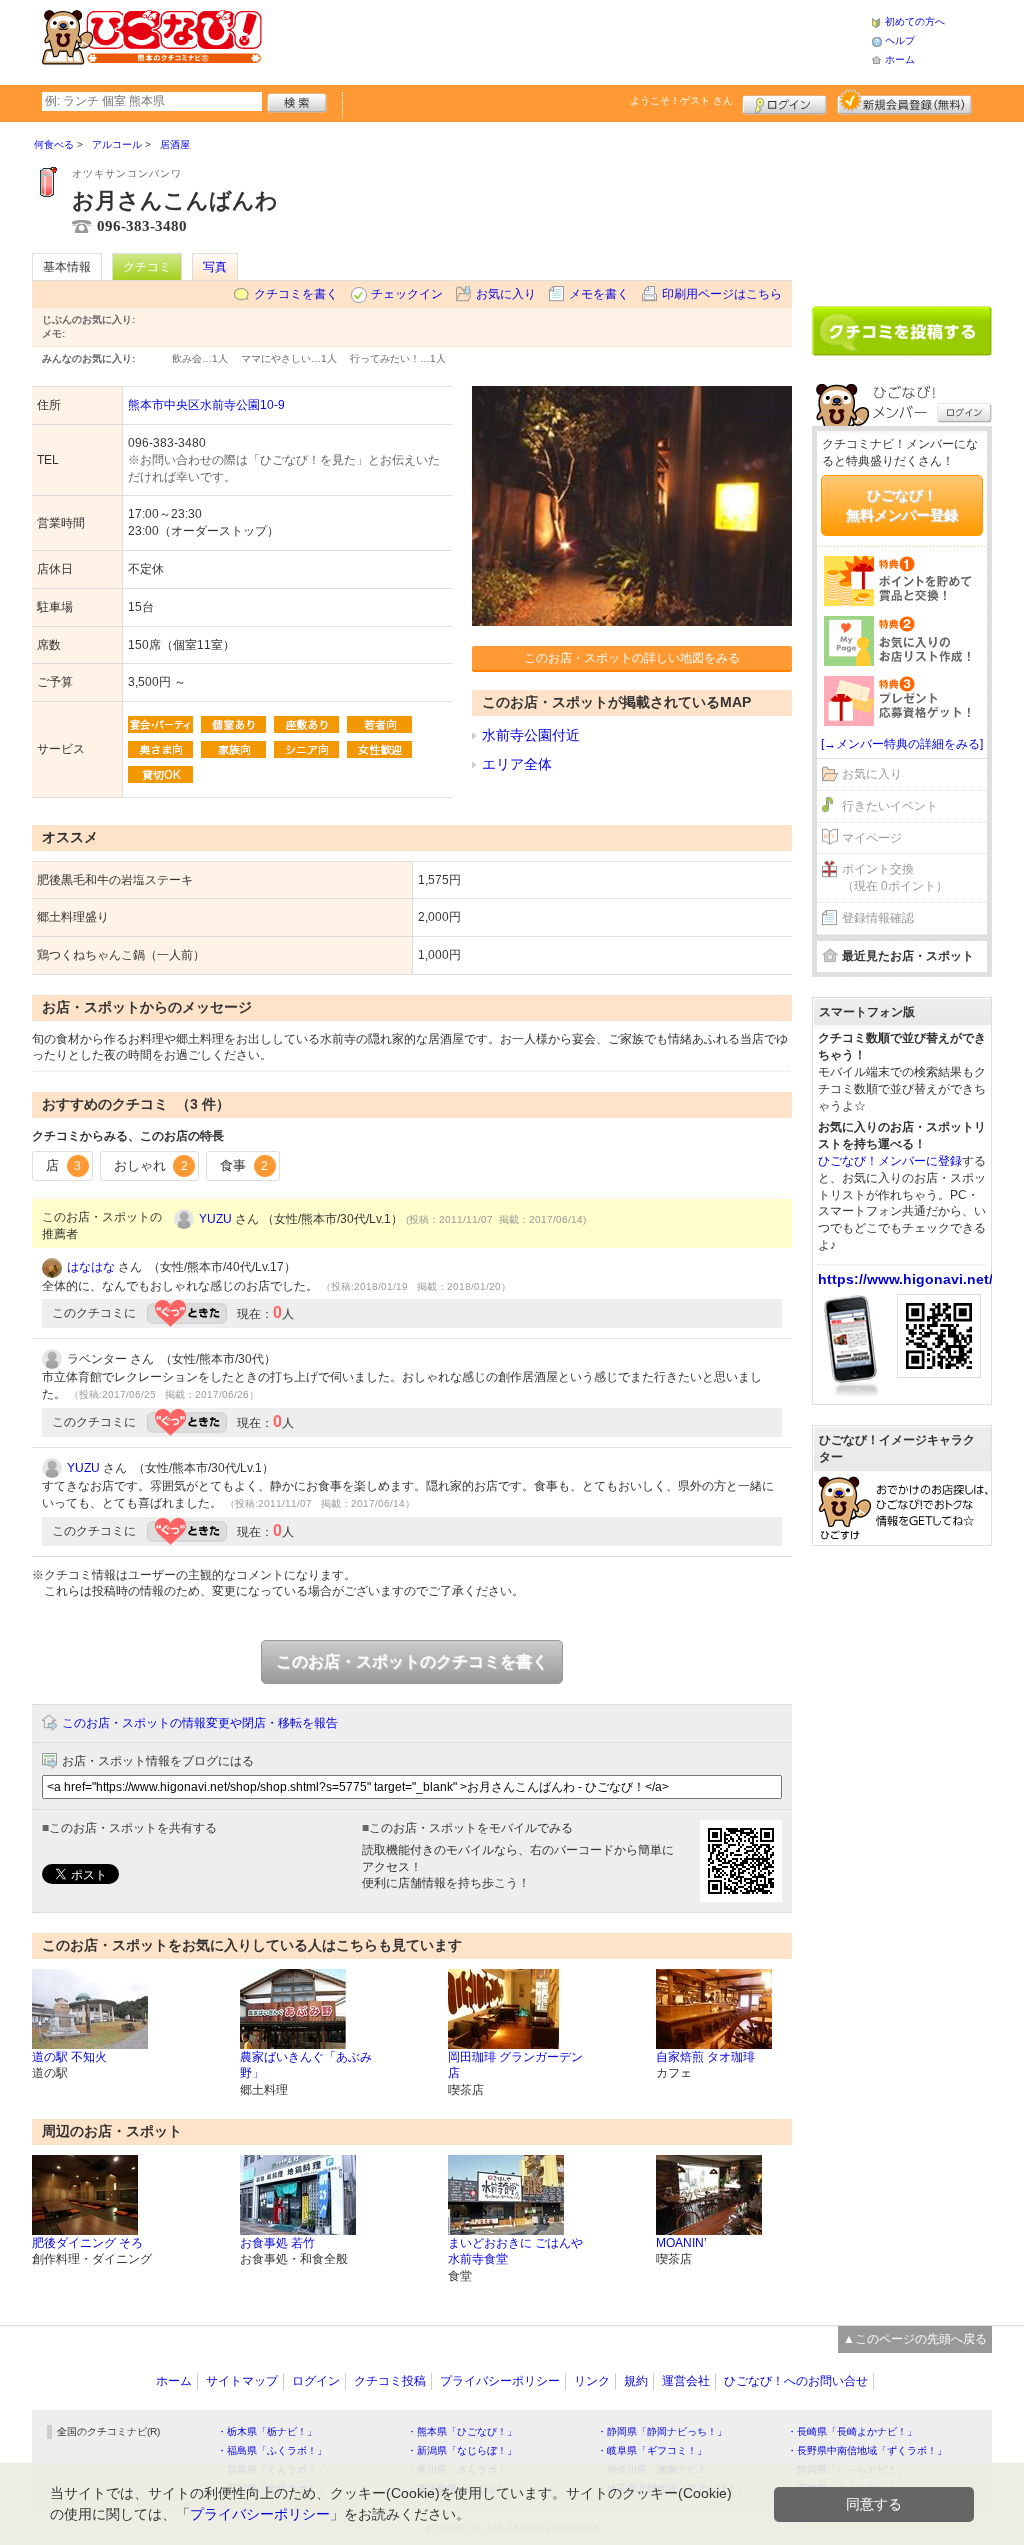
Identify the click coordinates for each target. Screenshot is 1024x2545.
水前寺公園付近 (531, 735)
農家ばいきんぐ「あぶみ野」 (306, 2065)
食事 (244, 1165)
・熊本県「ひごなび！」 (462, 2431)
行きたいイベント (890, 806)
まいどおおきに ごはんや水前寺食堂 (515, 2251)
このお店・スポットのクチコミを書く (412, 1661)
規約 (636, 2381)
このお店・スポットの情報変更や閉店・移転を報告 (200, 1723)
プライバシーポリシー (500, 2381)
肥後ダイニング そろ (87, 2243)
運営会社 (686, 2381)
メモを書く (599, 294)
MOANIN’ (681, 2243)
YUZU (215, 1219)
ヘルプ (900, 40)
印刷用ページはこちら (722, 294)
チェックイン (407, 294)
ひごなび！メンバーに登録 (890, 1161)
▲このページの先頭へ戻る (915, 2339)
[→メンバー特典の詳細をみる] (902, 744)
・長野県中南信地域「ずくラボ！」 (867, 2450)
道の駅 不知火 (69, 2057)
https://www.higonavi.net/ (905, 1279)
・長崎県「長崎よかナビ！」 (852, 2431)
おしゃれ (151, 1165)
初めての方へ (915, 21)
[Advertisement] (566, 40)
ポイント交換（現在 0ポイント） (895, 877)
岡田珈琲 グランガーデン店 (515, 2065)
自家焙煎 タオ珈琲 (705, 2057)
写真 (215, 267)
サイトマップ (242, 2381)
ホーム (900, 59)
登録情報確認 (878, 918)
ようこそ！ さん (681, 100)
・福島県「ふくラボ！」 (272, 2450)
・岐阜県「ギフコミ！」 (652, 2450)
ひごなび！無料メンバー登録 (902, 505)
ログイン (784, 102)
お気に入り (506, 294)
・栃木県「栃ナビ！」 (267, 2431)
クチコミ (147, 267)
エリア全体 (517, 764)
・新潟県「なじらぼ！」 (462, 2450)
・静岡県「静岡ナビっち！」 (662, 2431)
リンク (592, 2381)
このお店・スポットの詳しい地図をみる (632, 658)
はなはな (91, 1267)
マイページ (872, 838)
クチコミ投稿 (390, 2381)
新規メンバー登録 (904, 102)
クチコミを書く (296, 294)
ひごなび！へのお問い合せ (796, 2381)
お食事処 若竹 (277, 2243)
